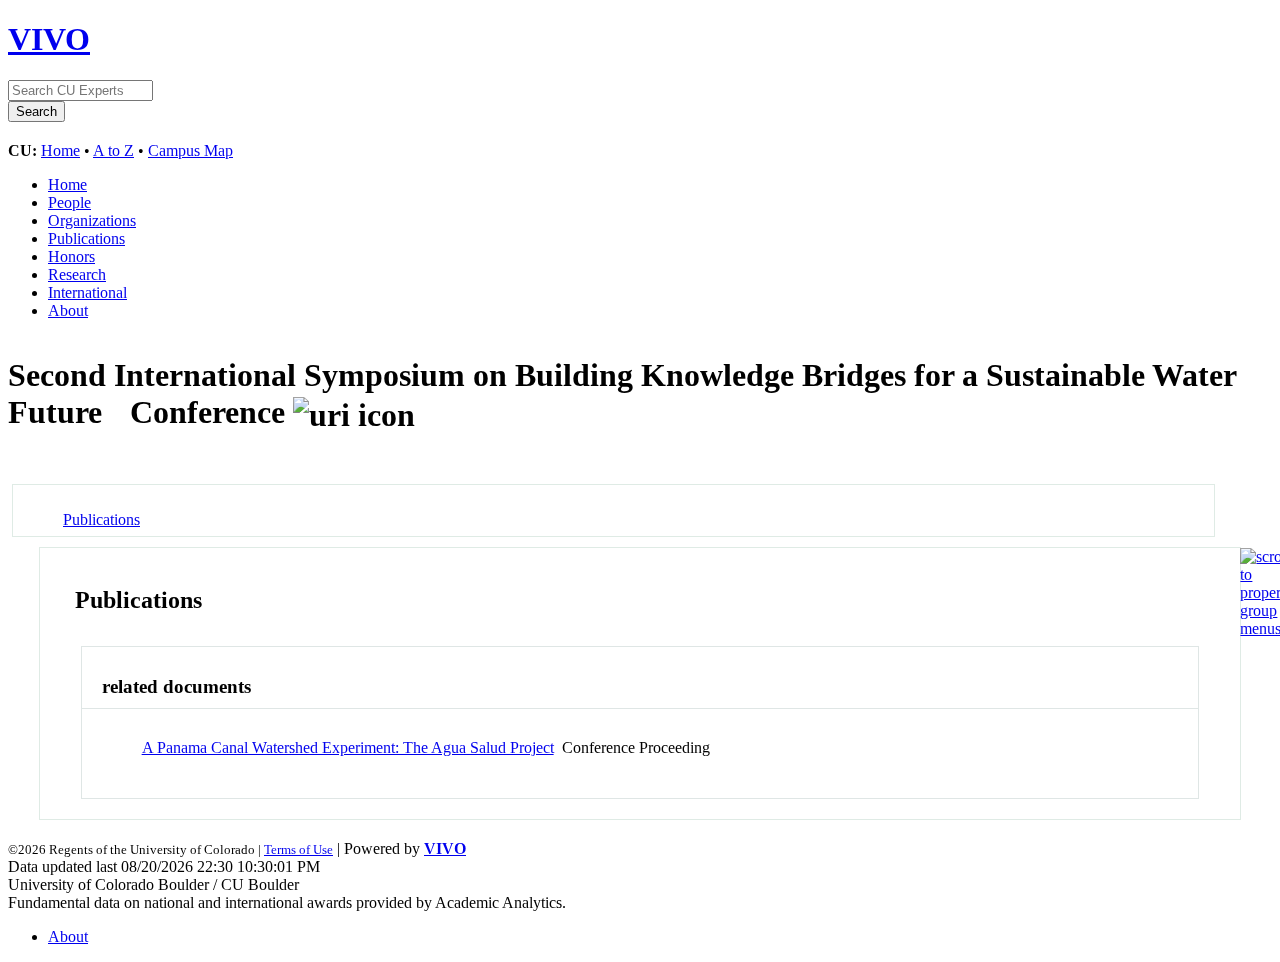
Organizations (92, 220)
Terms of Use (298, 849)
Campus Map (190, 150)
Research (77, 274)
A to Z (113, 150)
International (87, 292)
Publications (86, 238)
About (68, 310)
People (69, 202)
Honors (71, 256)
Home (60, 150)
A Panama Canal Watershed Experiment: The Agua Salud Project (348, 747)
